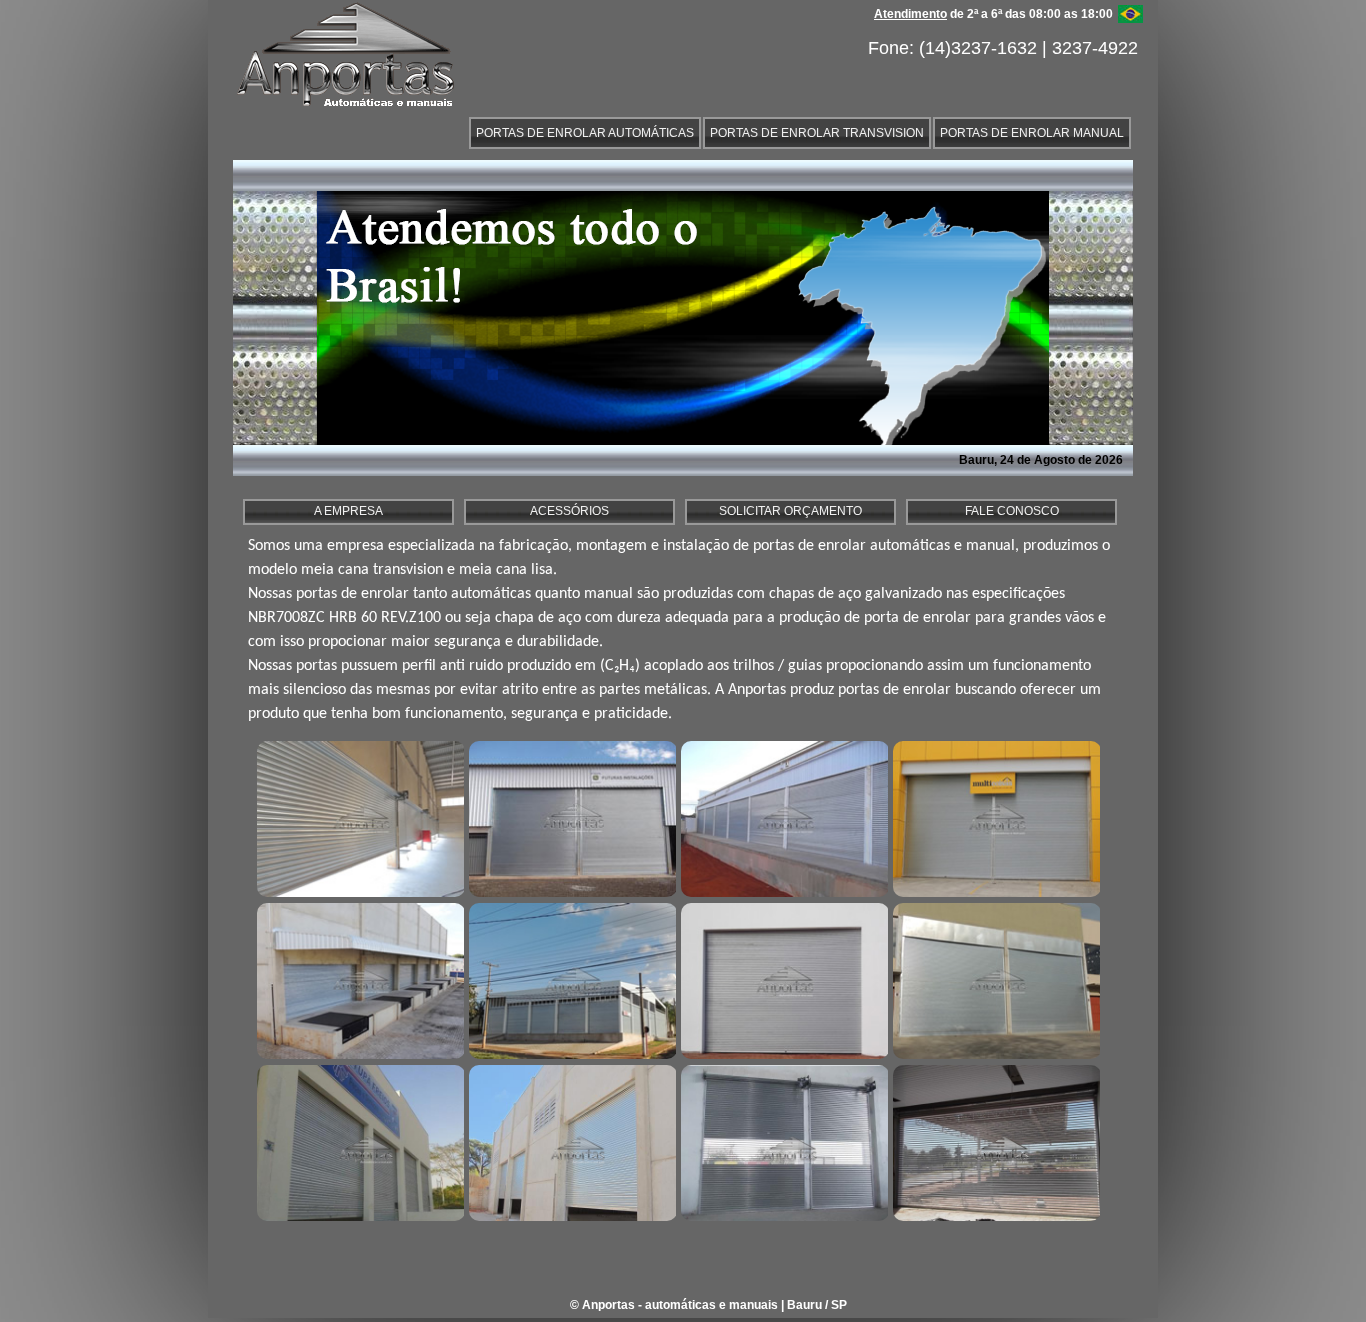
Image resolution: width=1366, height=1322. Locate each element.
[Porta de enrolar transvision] (994, 1141)
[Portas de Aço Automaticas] (782, 817)
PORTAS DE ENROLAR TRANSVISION (817, 133)
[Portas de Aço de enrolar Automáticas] (570, 1141)
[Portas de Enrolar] (570, 817)
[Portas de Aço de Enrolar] (994, 979)
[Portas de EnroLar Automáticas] (358, 1141)
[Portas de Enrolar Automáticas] (570, 979)
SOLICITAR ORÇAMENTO (790, 511)
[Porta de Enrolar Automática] (782, 979)
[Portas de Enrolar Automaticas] (994, 817)
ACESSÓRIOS (569, 511)
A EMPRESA (348, 511)
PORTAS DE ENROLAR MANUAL (1032, 133)
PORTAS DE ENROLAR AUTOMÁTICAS (585, 133)
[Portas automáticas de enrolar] (358, 979)
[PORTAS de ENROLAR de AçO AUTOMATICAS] (358, 817)
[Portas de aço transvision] (782, 1141)
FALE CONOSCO (1012, 511)
